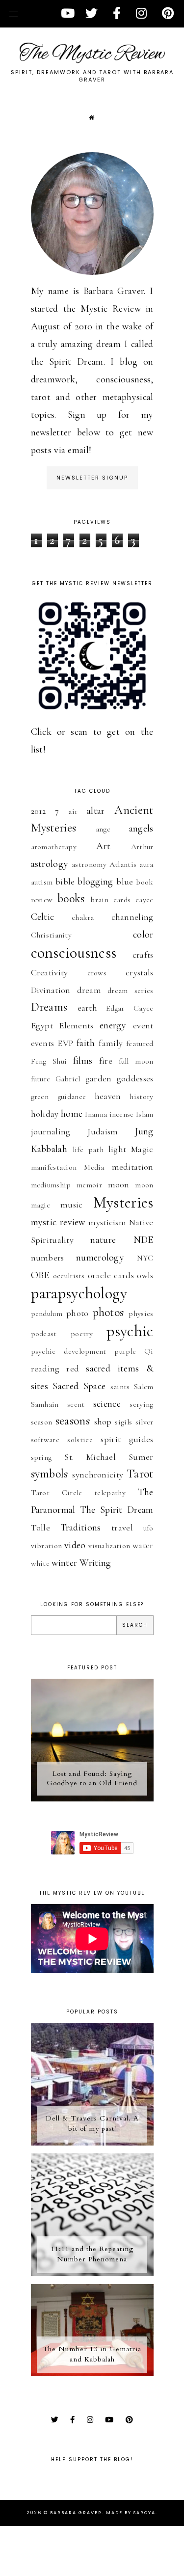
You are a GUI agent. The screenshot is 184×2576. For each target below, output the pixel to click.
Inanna (96, 1114)
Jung (144, 1131)
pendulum (47, 1314)
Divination (51, 990)
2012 (39, 811)
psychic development (69, 1351)
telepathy (110, 1493)
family (111, 1043)
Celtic (43, 917)
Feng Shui (49, 1061)
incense (122, 1114)
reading (45, 1368)
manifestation (54, 1167)
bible (65, 882)
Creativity (50, 972)
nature (103, 1240)
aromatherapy (54, 847)
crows (97, 973)
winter (64, 1563)
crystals (139, 972)
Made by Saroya (131, 2513)
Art (103, 846)
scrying (141, 1404)
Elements (76, 1025)
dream (89, 990)
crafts (143, 955)
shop (103, 1422)
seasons (73, 1421)
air (73, 811)
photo (78, 1313)
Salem (144, 1387)
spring (41, 1457)
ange (103, 829)
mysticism (107, 1222)
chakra (83, 917)
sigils (123, 1422)
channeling (132, 917)
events (43, 1043)
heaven (108, 1096)
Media (94, 1167)
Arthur (142, 847)
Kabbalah (49, 1149)
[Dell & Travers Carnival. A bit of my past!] (92, 2143)
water (143, 1545)
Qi (149, 1351)
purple (125, 1351)
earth (88, 1008)
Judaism (103, 1131)
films (83, 1061)
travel (122, 1528)
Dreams (49, 1007)
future (41, 1079)
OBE (40, 1275)
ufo (148, 1528)
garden (99, 1078)
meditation (133, 1167)
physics (141, 1314)
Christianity (52, 935)
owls (145, 1275)
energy (113, 1025)
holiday (45, 1114)
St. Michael (90, 1457)
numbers (48, 1258)
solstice (80, 1440)
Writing (95, 1563)
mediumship (51, 1185)
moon (119, 1184)
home (72, 1114)
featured (140, 1044)
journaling (51, 1131)
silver (145, 1422)
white (40, 1563)
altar (96, 811)
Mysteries (123, 1202)
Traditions (81, 1528)
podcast (44, 1334)
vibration (47, 1546)
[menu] (13, 13)
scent (76, 1404)
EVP (65, 1043)
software (45, 1440)
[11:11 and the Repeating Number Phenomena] (92, 2273)
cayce (145, 900)
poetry (82, 1334)
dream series (130, 991)
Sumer (141, 1457)
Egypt (42, 1025)
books (71, 899)
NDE (144, 1240)
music (72, 1205)
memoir (89, 1185)
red (73, 1368)
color (143, 935)
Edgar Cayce (130, 1008)
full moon (136, 1061)
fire (106, 1061)
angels (141, 829)
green (40, 1097)
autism (42, 882)
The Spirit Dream (117, 1510)
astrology (50, 864)
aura (146, 864)
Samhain (45, 1404)
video (75, 1545)
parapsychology (79, 1293)
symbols (50, 1474)
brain (99, 900)
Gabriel (68, 1079)
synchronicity (98, 1475)
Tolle (41, 1528)
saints (120, 1387)
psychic (130, 1331)
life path (88, 1150)
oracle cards (111, 1275)
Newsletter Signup (92, 478)
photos (108, 1312)
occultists (69, 1276)
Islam (145, 1114)
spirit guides (127, 1439)
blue (125, 882)
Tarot (140, 1474)
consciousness (74, 953)
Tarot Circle (57, 1493)
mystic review (58, 1222)
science (107, 1404)
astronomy (89, 864)
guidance (72, 1097)
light (118, 1149)
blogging (95, 882)
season (42, 1422)
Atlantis (123, 864)
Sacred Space (79, 1386)
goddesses (135, 1078)
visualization (109, 1546)
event (143, 1025)
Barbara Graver (76, 2513)
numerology (100, 1258)
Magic (142, 1149)
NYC (145, 1258)
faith (86, 1043)
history (141, 1097)
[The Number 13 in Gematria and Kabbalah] (92, 2373)
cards (122, 900)
